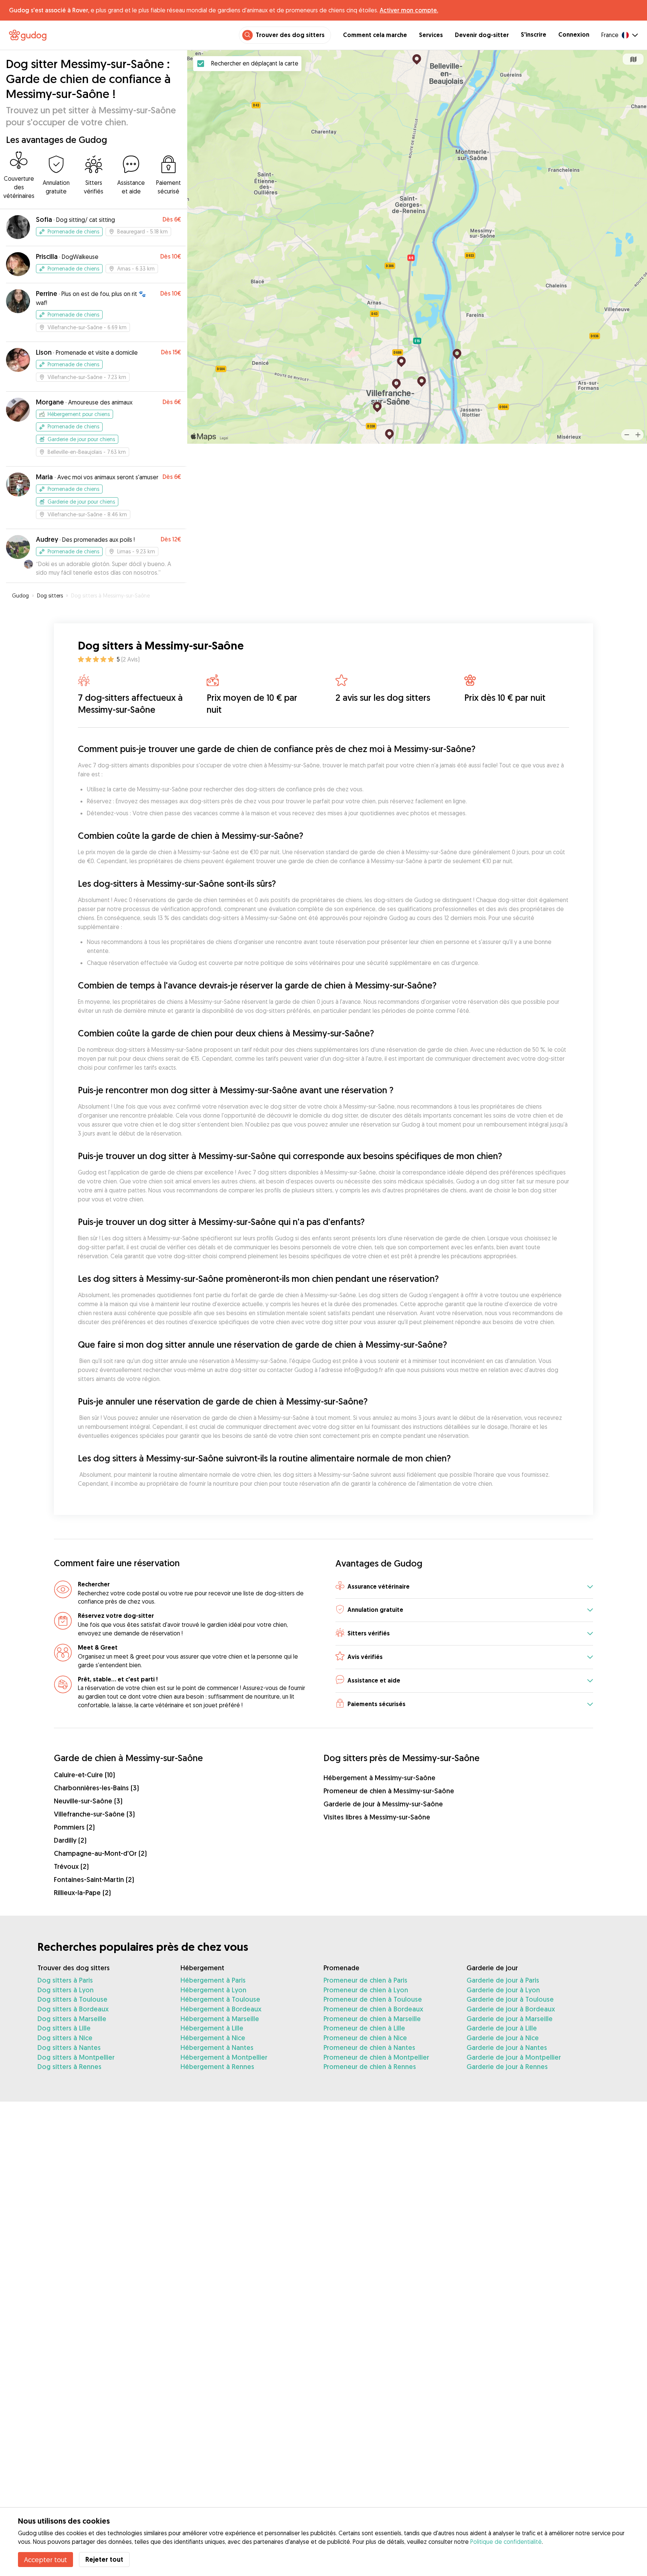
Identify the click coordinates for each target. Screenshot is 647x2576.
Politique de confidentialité (506, 2542)
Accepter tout (45, 2560)
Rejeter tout (104, 2559)
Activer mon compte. (409, 10)
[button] (464, 1587)
